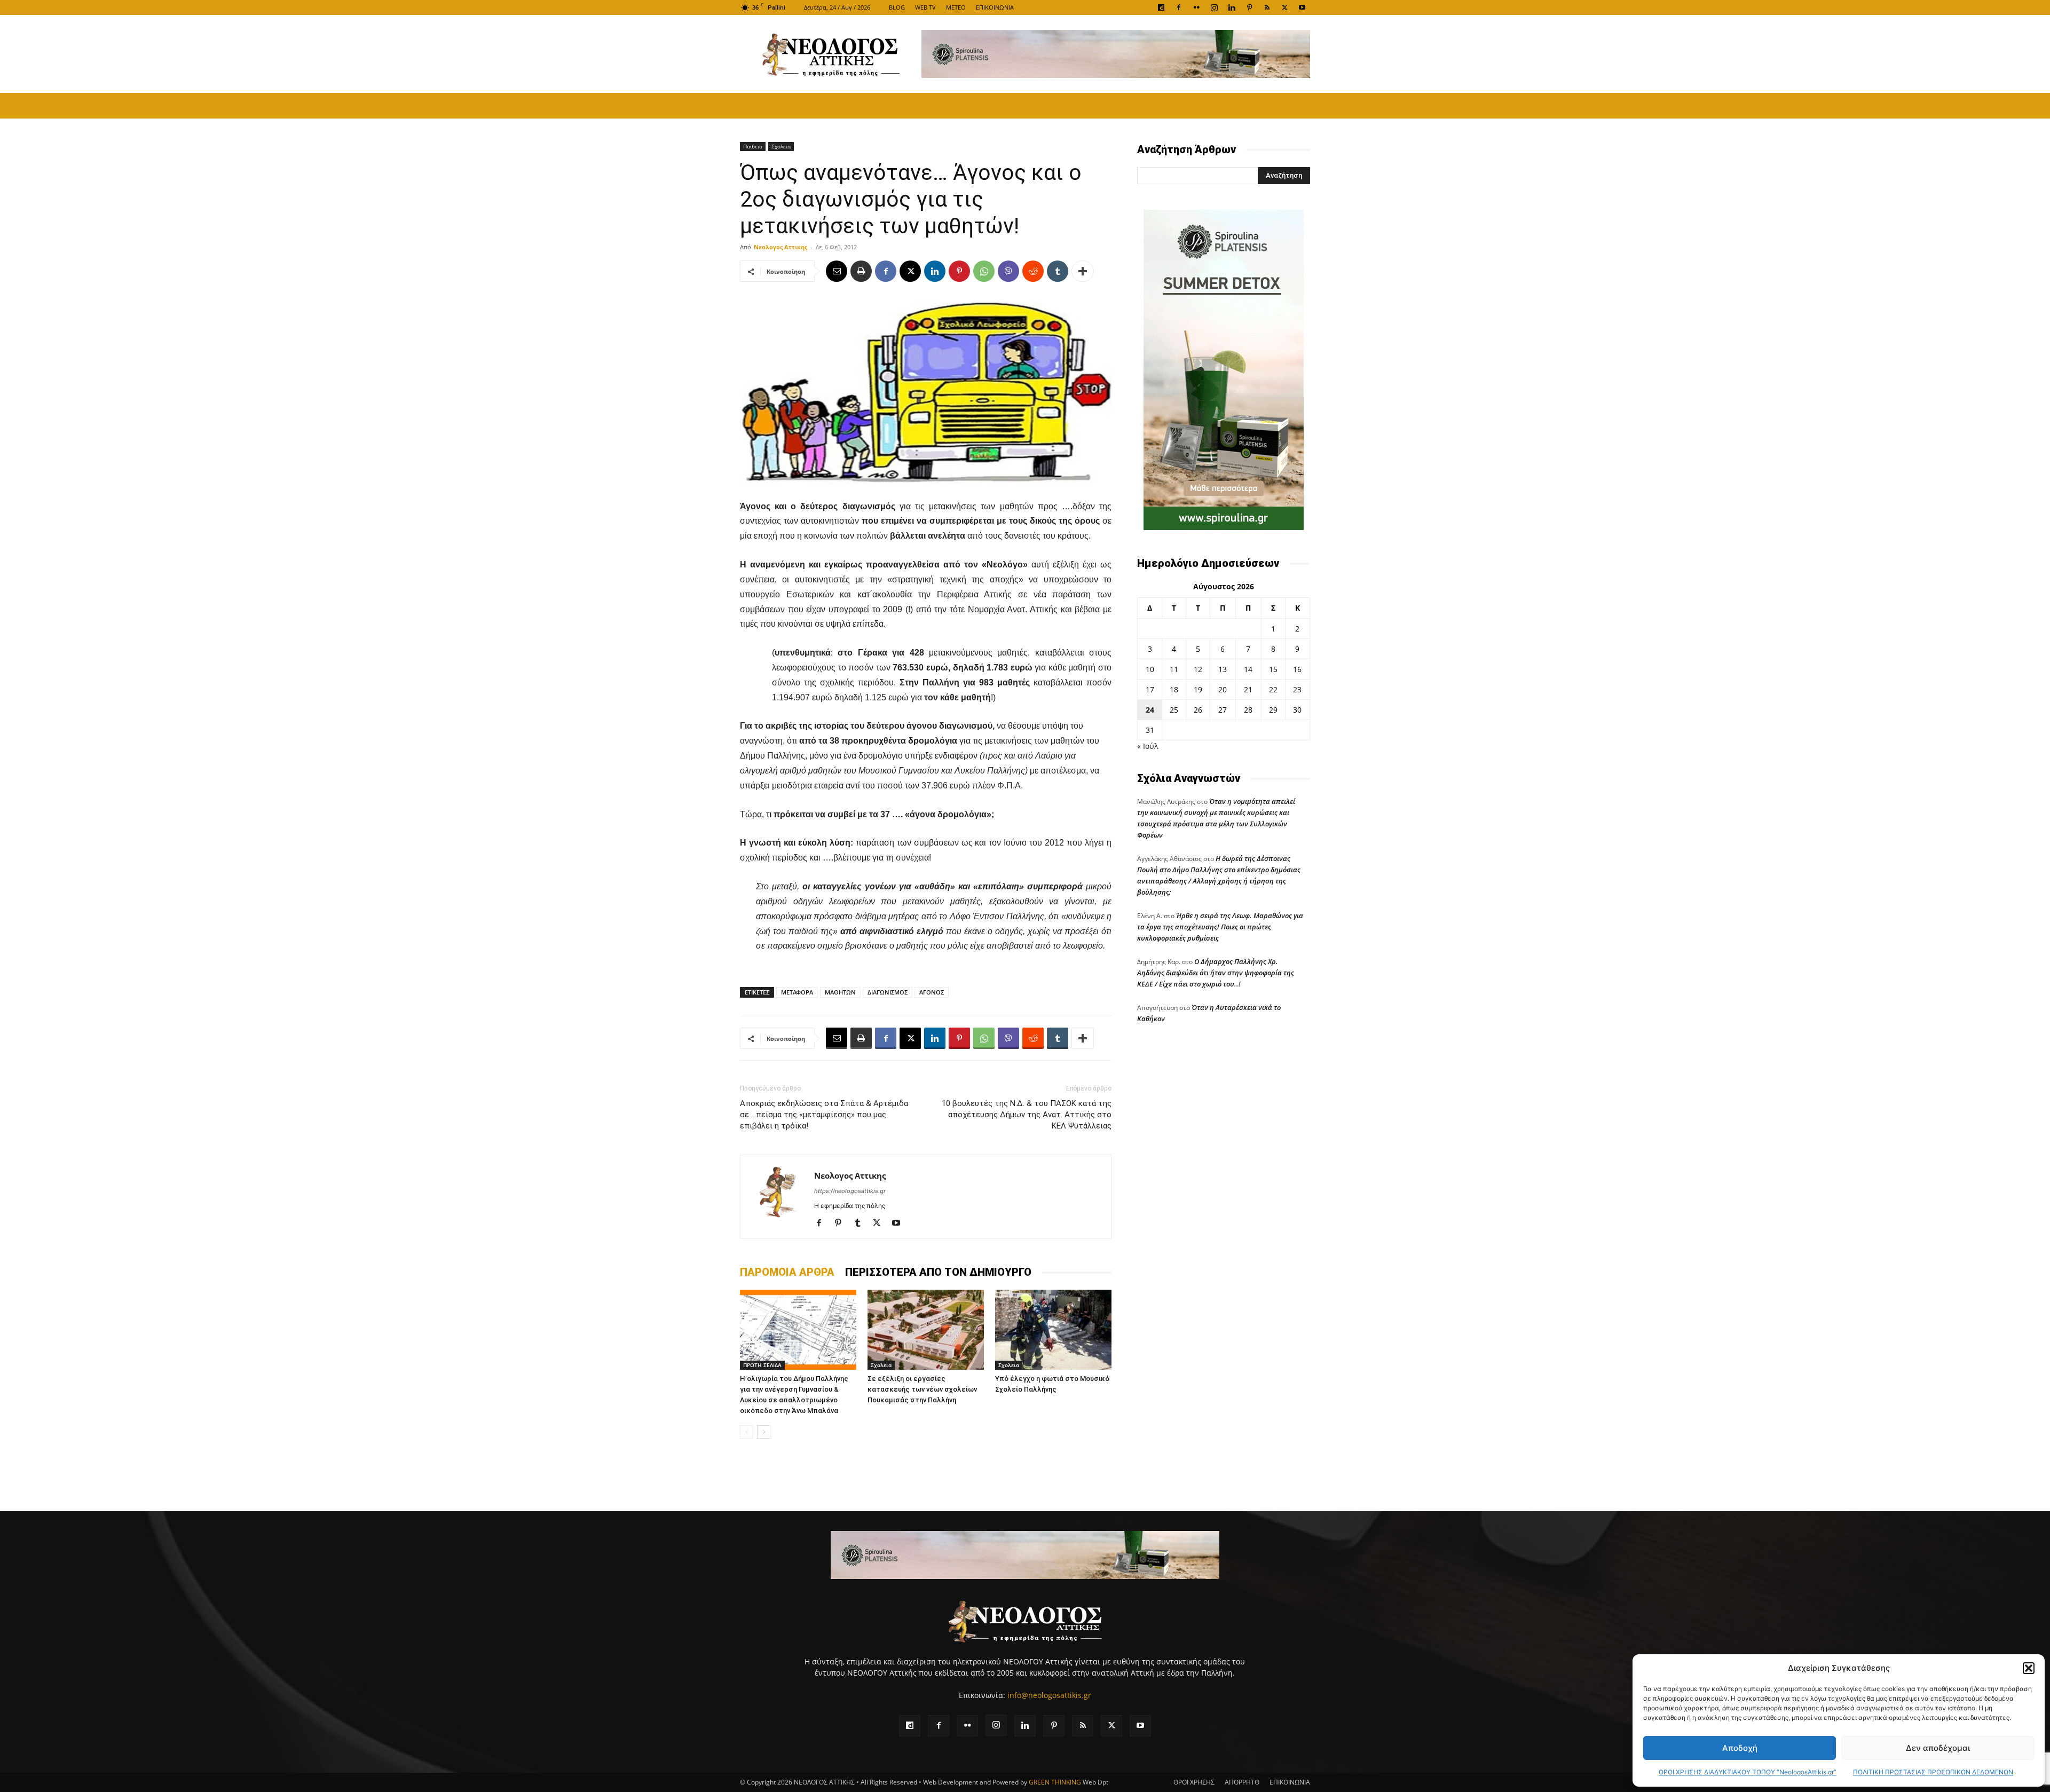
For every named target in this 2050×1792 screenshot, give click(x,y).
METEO (956, 7)
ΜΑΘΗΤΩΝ (840, 992)
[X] (1284, 7)
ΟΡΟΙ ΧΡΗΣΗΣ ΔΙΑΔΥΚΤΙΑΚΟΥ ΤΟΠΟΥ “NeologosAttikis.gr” (1748, 1772)
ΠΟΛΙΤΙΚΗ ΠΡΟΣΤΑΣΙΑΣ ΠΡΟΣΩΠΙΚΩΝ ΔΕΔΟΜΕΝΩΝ (1933, 1772)
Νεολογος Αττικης (780, 247)
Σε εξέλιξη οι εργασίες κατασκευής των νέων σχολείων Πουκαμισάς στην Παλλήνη (922, 1389)
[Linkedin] (1232, 7)
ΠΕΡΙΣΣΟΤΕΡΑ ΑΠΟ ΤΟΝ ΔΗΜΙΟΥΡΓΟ (938, 1272)
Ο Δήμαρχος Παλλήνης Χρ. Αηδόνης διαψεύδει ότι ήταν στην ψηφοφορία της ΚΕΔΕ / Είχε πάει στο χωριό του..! (1216, 973)
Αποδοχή (1740, 1748)
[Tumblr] (1058, 271)
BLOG (897, 7)
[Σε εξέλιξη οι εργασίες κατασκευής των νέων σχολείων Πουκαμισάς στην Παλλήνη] (926, 1330)
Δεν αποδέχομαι (1938, 1748)
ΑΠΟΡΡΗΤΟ (1242, 1782)
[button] (2029, 1668)
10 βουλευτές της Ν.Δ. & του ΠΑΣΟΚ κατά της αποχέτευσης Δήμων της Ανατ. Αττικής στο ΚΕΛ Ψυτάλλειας (1027, 1115)
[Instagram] (1214, 7)
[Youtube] (1302, 7)
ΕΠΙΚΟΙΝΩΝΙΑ (995, 7)
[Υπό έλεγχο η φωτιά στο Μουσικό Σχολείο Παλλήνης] (1053, 1330)
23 (1297, 689)
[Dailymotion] (1161, 7)
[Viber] (1008, 271)
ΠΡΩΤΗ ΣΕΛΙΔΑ (762, 1365)
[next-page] (764, 1432)
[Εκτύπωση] (861, 271)
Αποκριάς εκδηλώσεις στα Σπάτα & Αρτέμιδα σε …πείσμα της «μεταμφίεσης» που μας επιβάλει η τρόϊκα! (824, 1115)
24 (1150, 710)
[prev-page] (747, 1432)
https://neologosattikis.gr (850, 1191)
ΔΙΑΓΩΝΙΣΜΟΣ (888, 992)
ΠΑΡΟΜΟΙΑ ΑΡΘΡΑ (787, 1272)
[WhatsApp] (984, 271)
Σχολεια (781, 146)
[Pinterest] (1249, 7)
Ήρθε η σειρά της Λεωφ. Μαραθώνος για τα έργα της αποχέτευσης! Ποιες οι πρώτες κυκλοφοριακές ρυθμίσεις (1220, 927)
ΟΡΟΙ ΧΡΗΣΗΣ (1194, 1782)
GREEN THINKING (1055, 1782)
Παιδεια (753, 146)
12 (1198, 669)
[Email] (837, 271)
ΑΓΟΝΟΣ (932, 992)
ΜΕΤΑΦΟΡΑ (797, 992)
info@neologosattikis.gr (1049, 1695)
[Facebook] (1179, 7)
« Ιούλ (1148, 746)
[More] (1083, 271)
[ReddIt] (1033, 271)
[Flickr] (1196, 7)
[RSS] (1267, 7)
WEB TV (925, 7)
